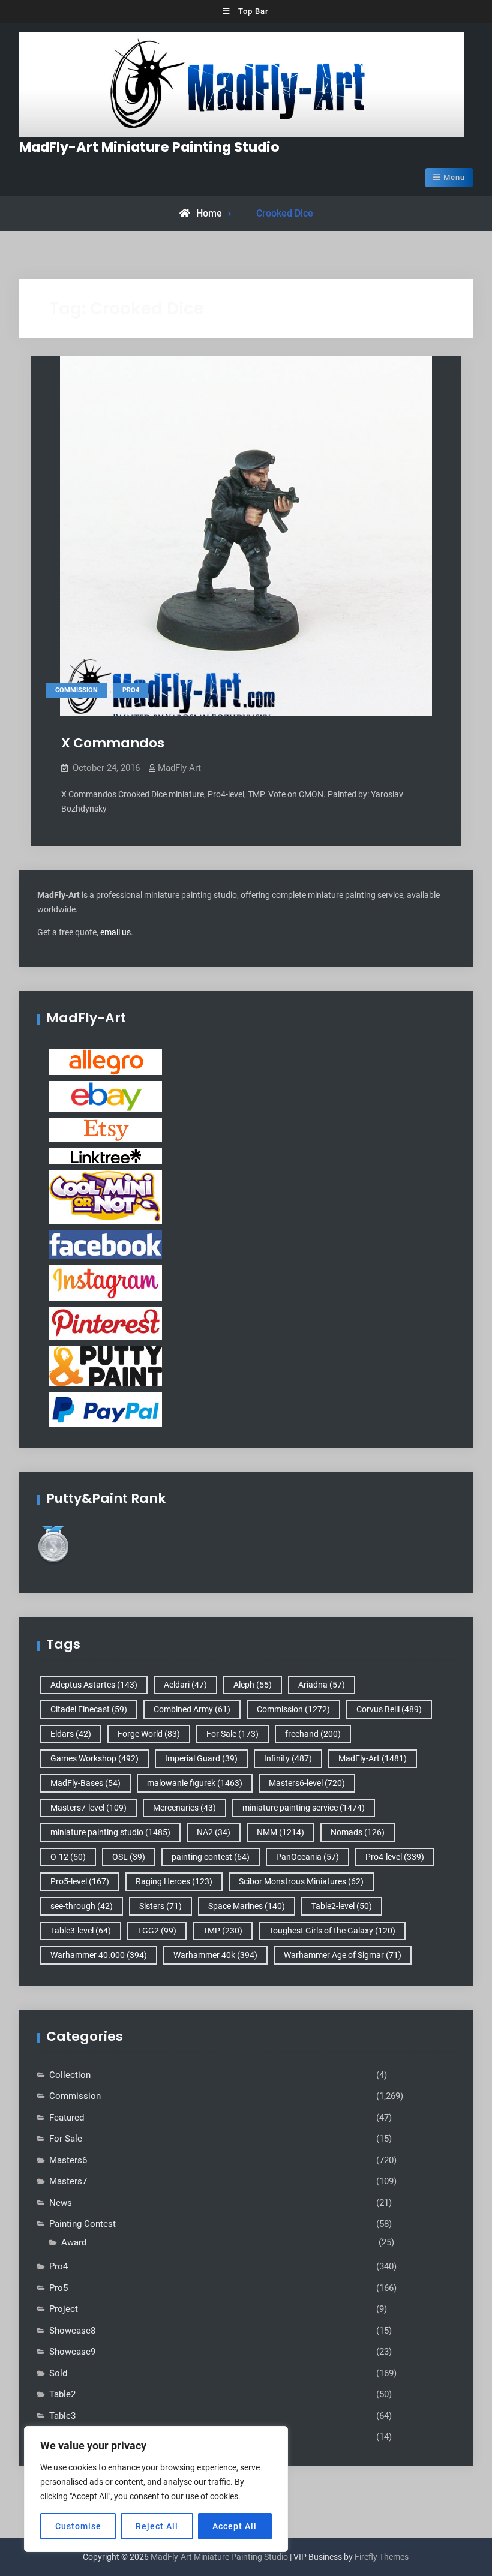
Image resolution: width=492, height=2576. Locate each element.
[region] (156, 2489)
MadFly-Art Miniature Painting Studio (149, 147)
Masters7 (68, 2181)
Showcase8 (72, 2331)
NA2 (214, 1832)
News (61, 2203)
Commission (76, 690)
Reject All (157, 2526)
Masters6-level (307, 1783)
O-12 (68, 1857)
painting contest (211, 1857)
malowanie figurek (195, 1783)
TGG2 (157, 1931)
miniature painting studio (110, 1832)
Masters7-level (88, 1808)
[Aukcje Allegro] (106, 1061)
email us (115, 932)
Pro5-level (80, 1881)
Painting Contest (82, 2224)
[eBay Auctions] (106, 1096)
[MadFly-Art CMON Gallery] (106, 1196)
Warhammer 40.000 (99, 1955)
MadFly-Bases (85, 1783)
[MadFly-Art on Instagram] (106, 1282)
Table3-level (81, 1931)
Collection (70, 2075)
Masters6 (68, 2160)
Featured (67, 2118)
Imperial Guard (201, 1758)
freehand (313, 1734)
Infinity (288, 1758)
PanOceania (307, 1857)
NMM (280, 1832)
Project (64, 2309)
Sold (58, 2373)
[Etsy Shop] (106, 1130)
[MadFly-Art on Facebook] (106, 1244)
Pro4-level (395, 1857)
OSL (129, 1857)
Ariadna (322, 1685)
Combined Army (192, 1709)
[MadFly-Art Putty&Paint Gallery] (106, 1365)
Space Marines (247, 1906)
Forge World (149, 1734)
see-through (82, 1906)
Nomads (358, 1832)
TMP (223, 1931)
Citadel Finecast (89, 1709)
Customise (78, 2526)
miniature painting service (304, 1808)
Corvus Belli (389, 1709)
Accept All (235, 2526)
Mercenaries (184, 1808)
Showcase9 (72, 2352)
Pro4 (131, 690)
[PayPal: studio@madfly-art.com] (106, 1409)
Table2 (62, 2394)
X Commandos (113, 743)
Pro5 (58, 2288)
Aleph (253, 1685)
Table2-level (342, 1906)
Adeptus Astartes (94, 1685)
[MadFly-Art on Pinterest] (106, 1322)
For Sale (232, 1734)
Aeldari (185, 1685)
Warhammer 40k (215, 1955)
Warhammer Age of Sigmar (343, 1955)
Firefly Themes (382, 2557)
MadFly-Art (179, 768)
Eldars (71, 1734)
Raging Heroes (174, 1881)
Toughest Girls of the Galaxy (332, 1931)
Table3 (62, 2416)
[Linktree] (106, 1155)
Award (74, 2242)
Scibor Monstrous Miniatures (301, 1881)
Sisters (160, 1906)
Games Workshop (94, 1758)
